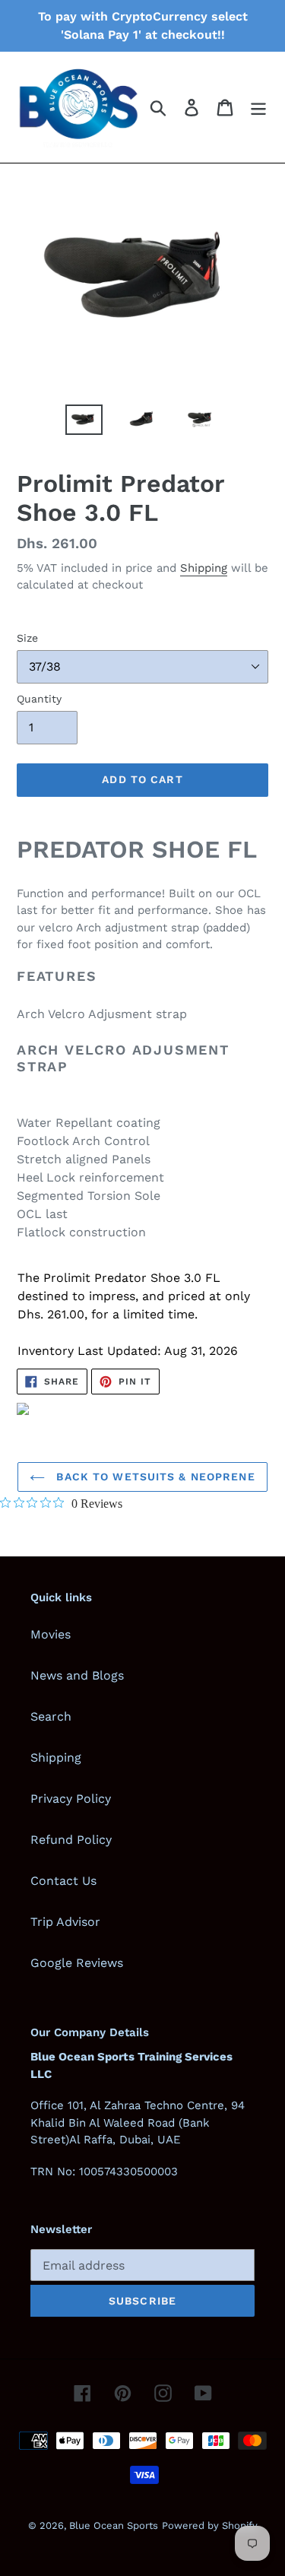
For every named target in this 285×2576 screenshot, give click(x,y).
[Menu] (258, 108)
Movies (51, 1634)
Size (27, 638)
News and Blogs (77, 1675)
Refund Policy (71, 1840)
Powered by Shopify (210, 2525)
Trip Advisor (65, 1922)
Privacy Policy (71, 1799)
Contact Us (63, 1881)
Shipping (204, 568)
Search (51, 1716)
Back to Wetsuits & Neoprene (154, 1477)
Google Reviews (77, 1963)
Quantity (39, 699)
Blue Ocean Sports (114, 2525)
